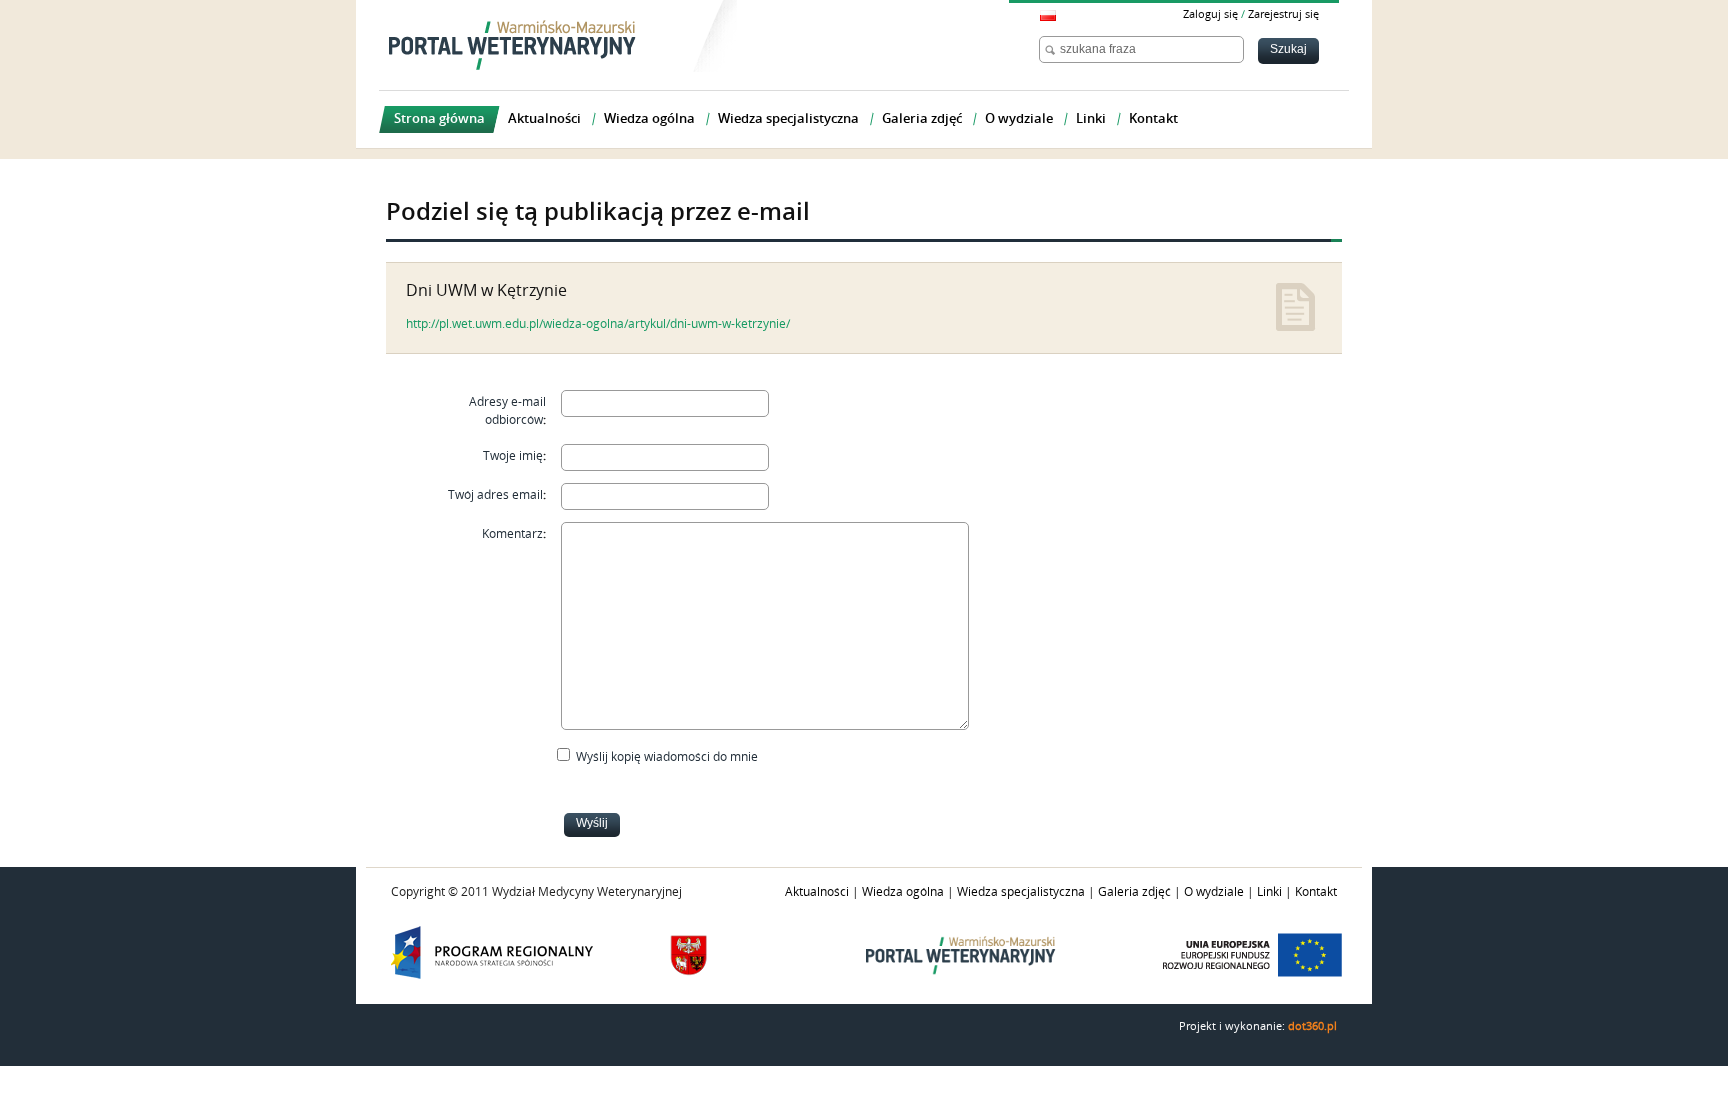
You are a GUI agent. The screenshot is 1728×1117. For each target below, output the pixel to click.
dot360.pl (1312, 1026)
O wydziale (1214, 892)
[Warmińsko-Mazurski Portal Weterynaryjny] (512, 45)
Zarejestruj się (1283, 14)
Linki (1269, 892)
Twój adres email (495, 495)
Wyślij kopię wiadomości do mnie (667, 757)
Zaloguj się (1210, 14)
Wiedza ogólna (903, 892)
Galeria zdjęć (1134, 892)
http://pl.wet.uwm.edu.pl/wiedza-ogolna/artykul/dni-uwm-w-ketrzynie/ (598, 324)
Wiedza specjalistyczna (1021, 892)
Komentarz (512, 534)
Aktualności (817, 892)
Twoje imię (513, 456)
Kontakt (1316, 892)
